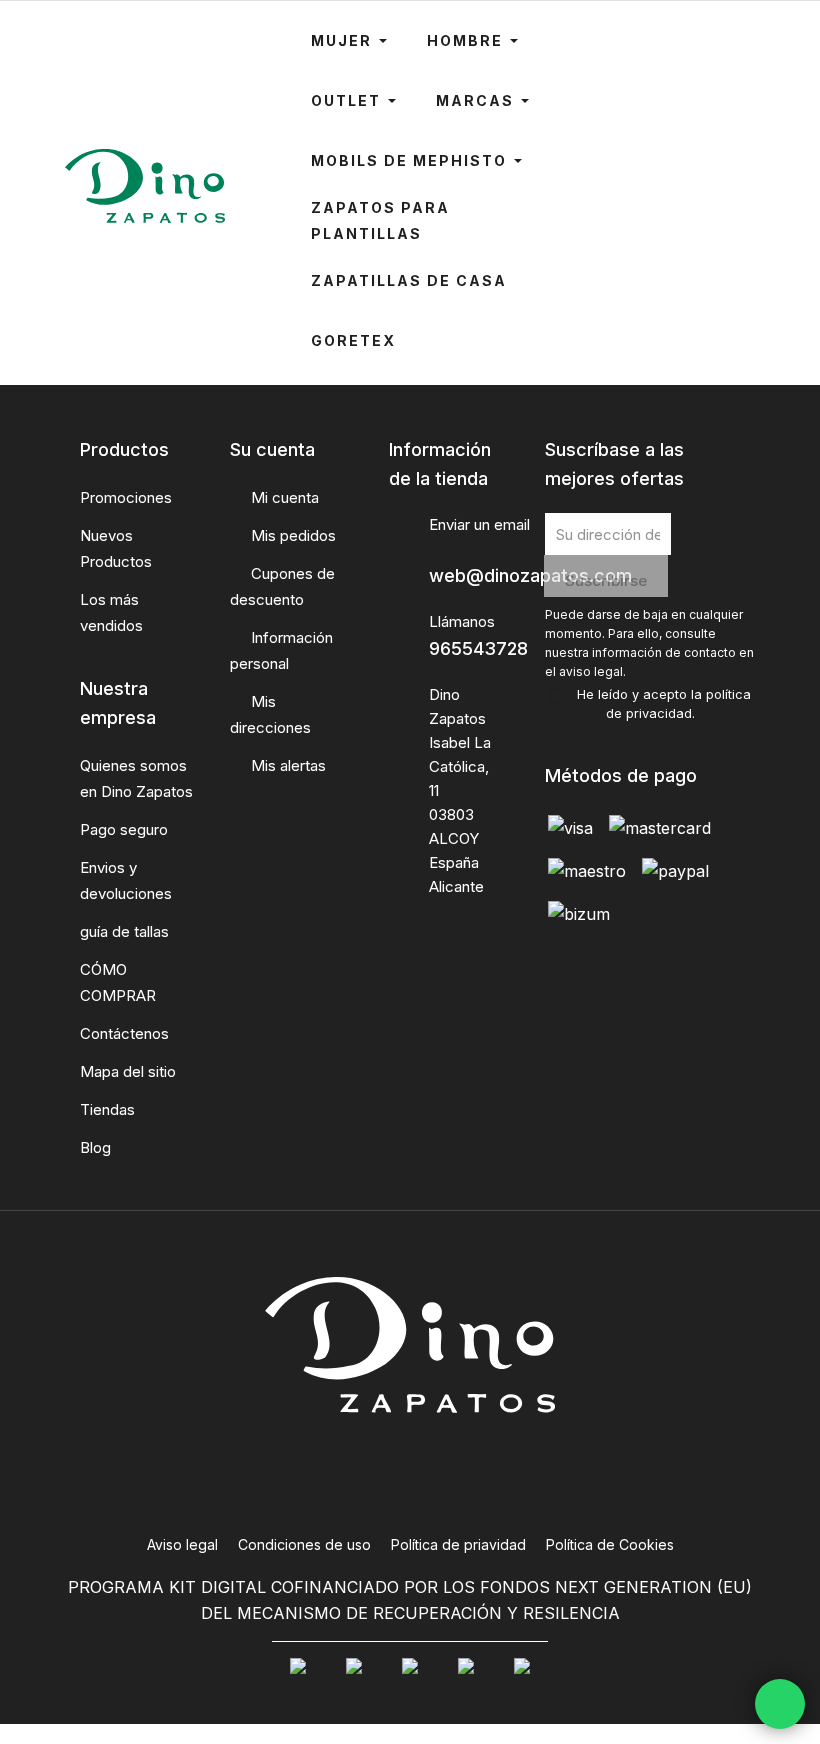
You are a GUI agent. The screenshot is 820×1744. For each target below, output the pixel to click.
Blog (95, 1147)
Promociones (126, 497)
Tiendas (107, 1109)
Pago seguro (124, 829)
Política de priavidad (458, 1544)
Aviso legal (182, 1544)
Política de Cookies (610, 1544)
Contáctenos (124, 1033)
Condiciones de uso (304, 1544)
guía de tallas (124, 931)
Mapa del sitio (128, 1071)
